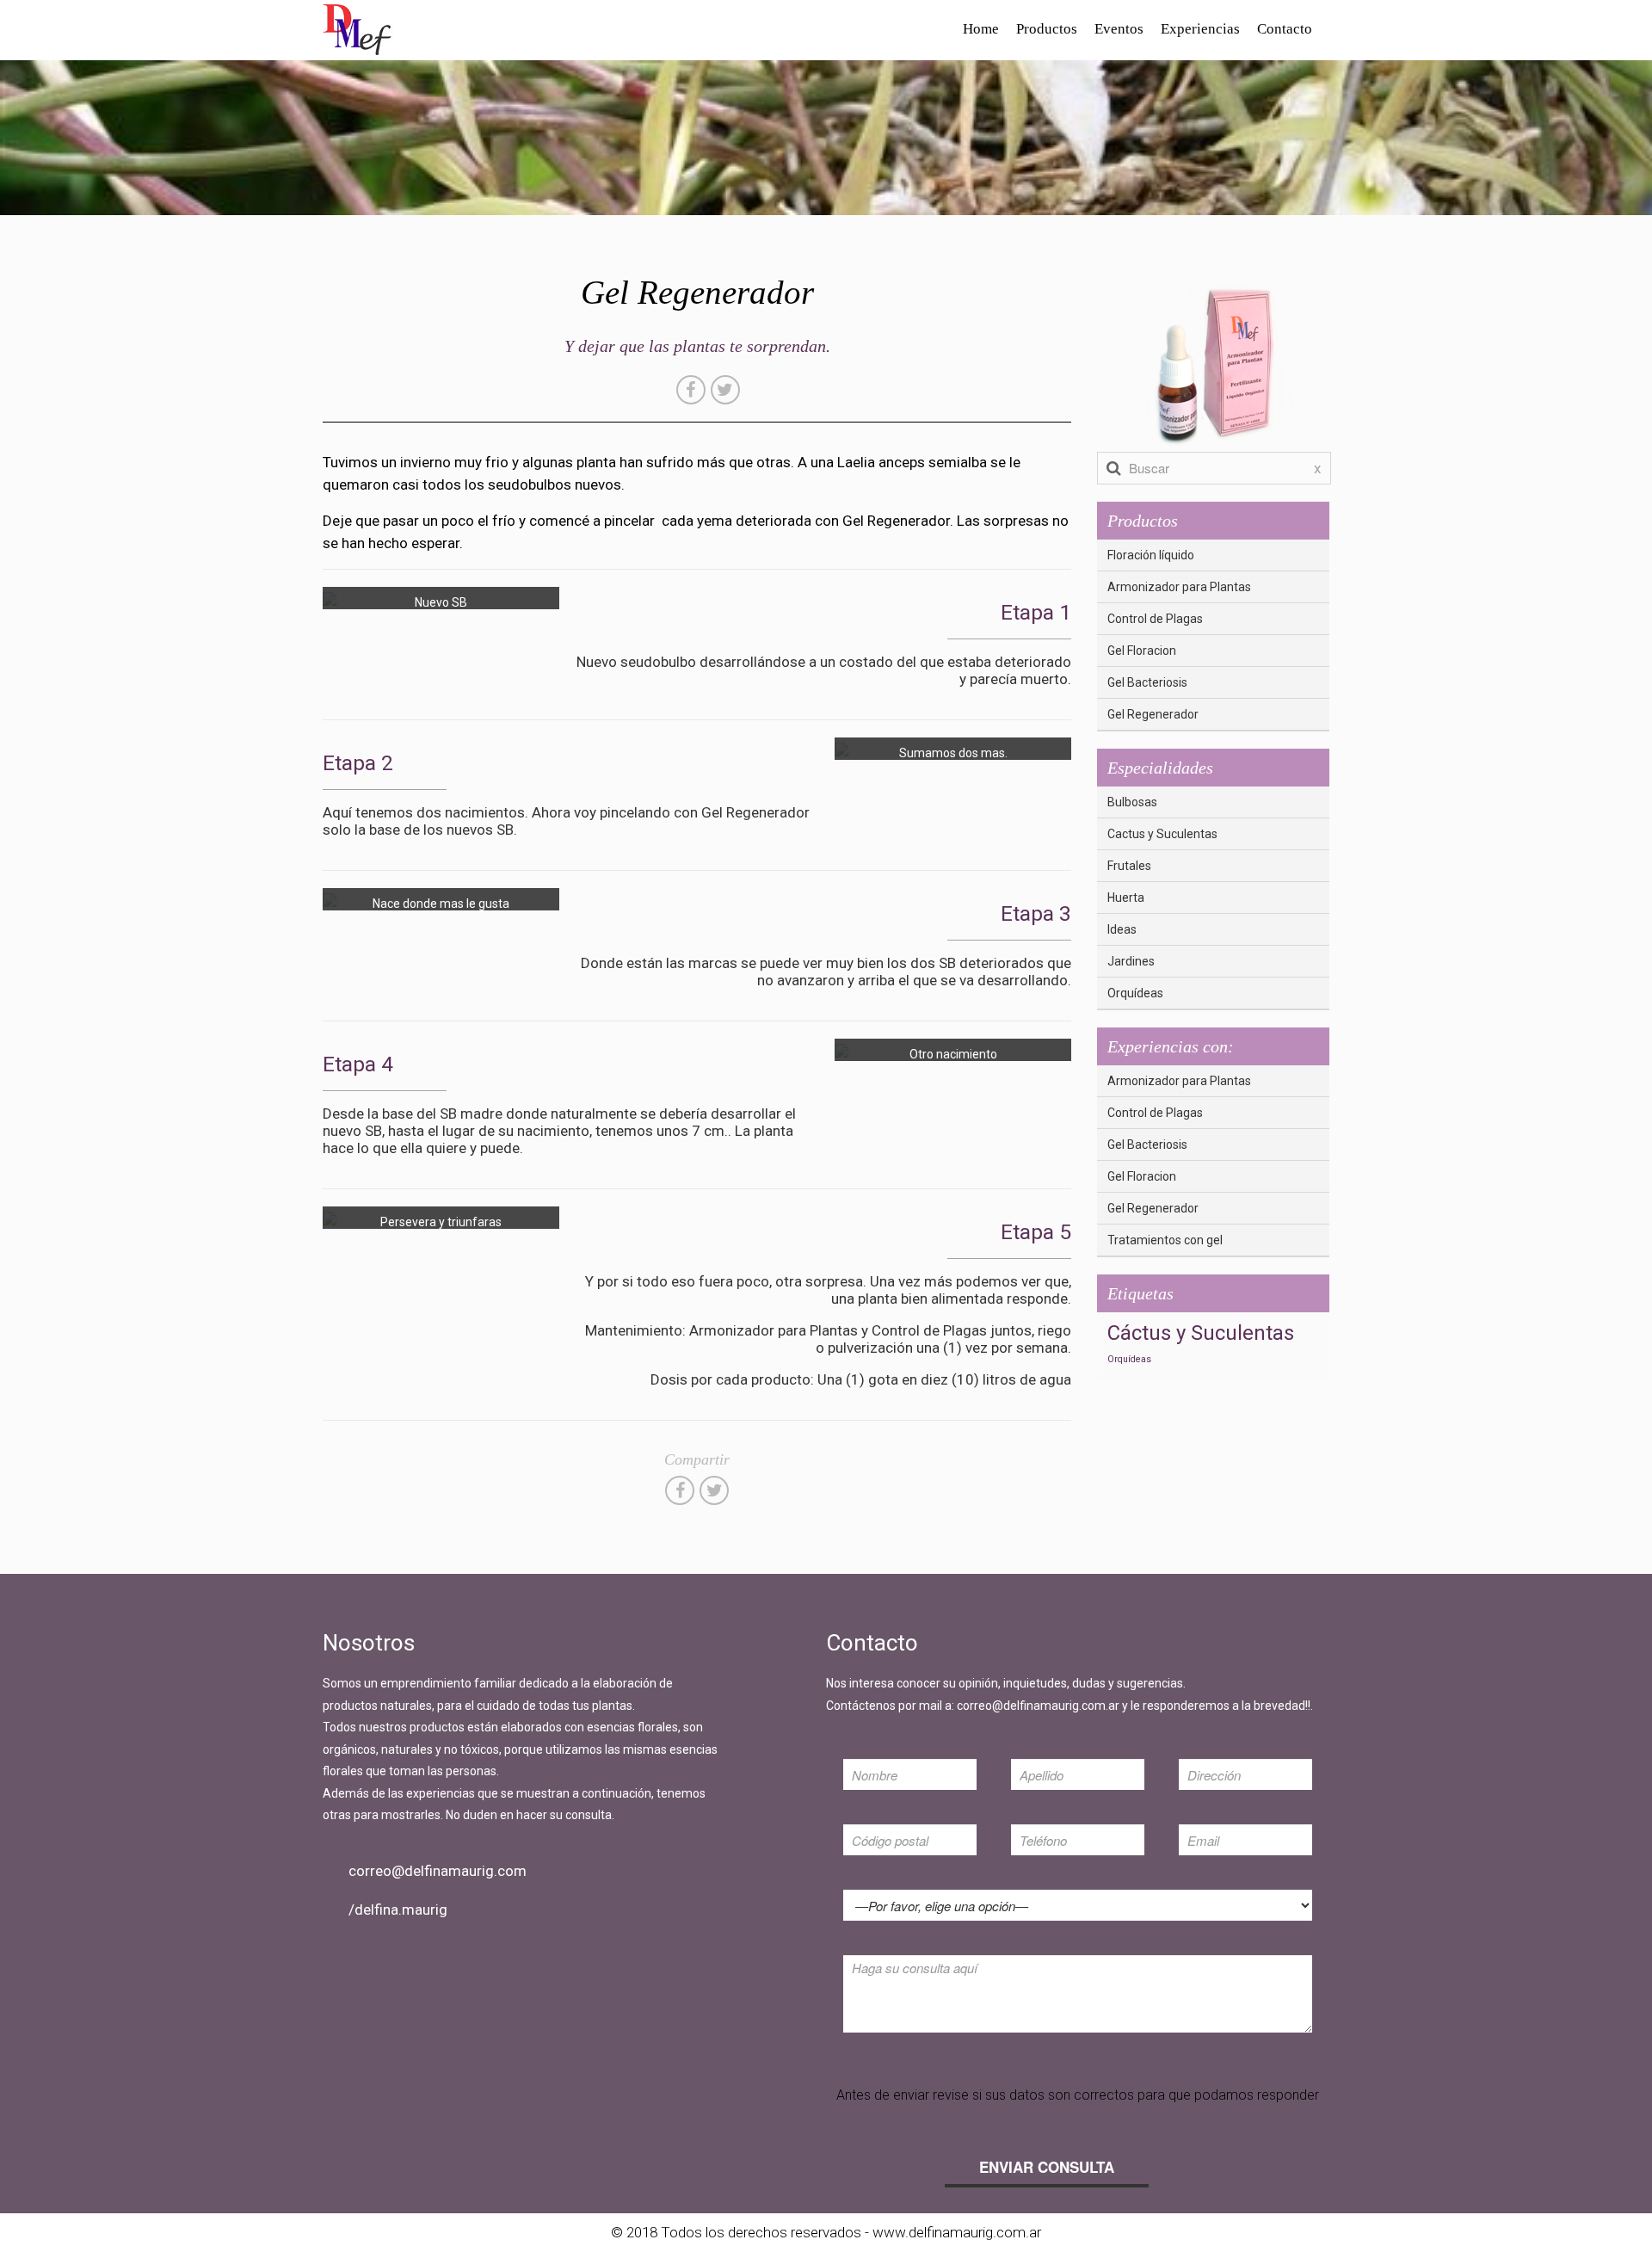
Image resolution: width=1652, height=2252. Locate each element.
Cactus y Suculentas (1162, 834)
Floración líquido (1151, 555)
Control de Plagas (1155, 619)
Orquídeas (1135, 993)
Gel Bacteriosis (1147, 682)
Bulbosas (1132, 802)
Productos (1047, 29)
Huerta (1126, 898)
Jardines (1131, 961)
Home (981, 29)
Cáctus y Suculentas (1201, 1333)
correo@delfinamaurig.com (438, 1871)
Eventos (1119, 29)
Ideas (1122, 929)
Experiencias (1200, 29)
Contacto (1285, 29)
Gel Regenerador (1153, 714)
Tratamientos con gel (1165, 1240)
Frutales (1129, 866)
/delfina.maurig (398, 1910)
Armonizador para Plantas (1179, 587)
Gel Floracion (1142, 651)
